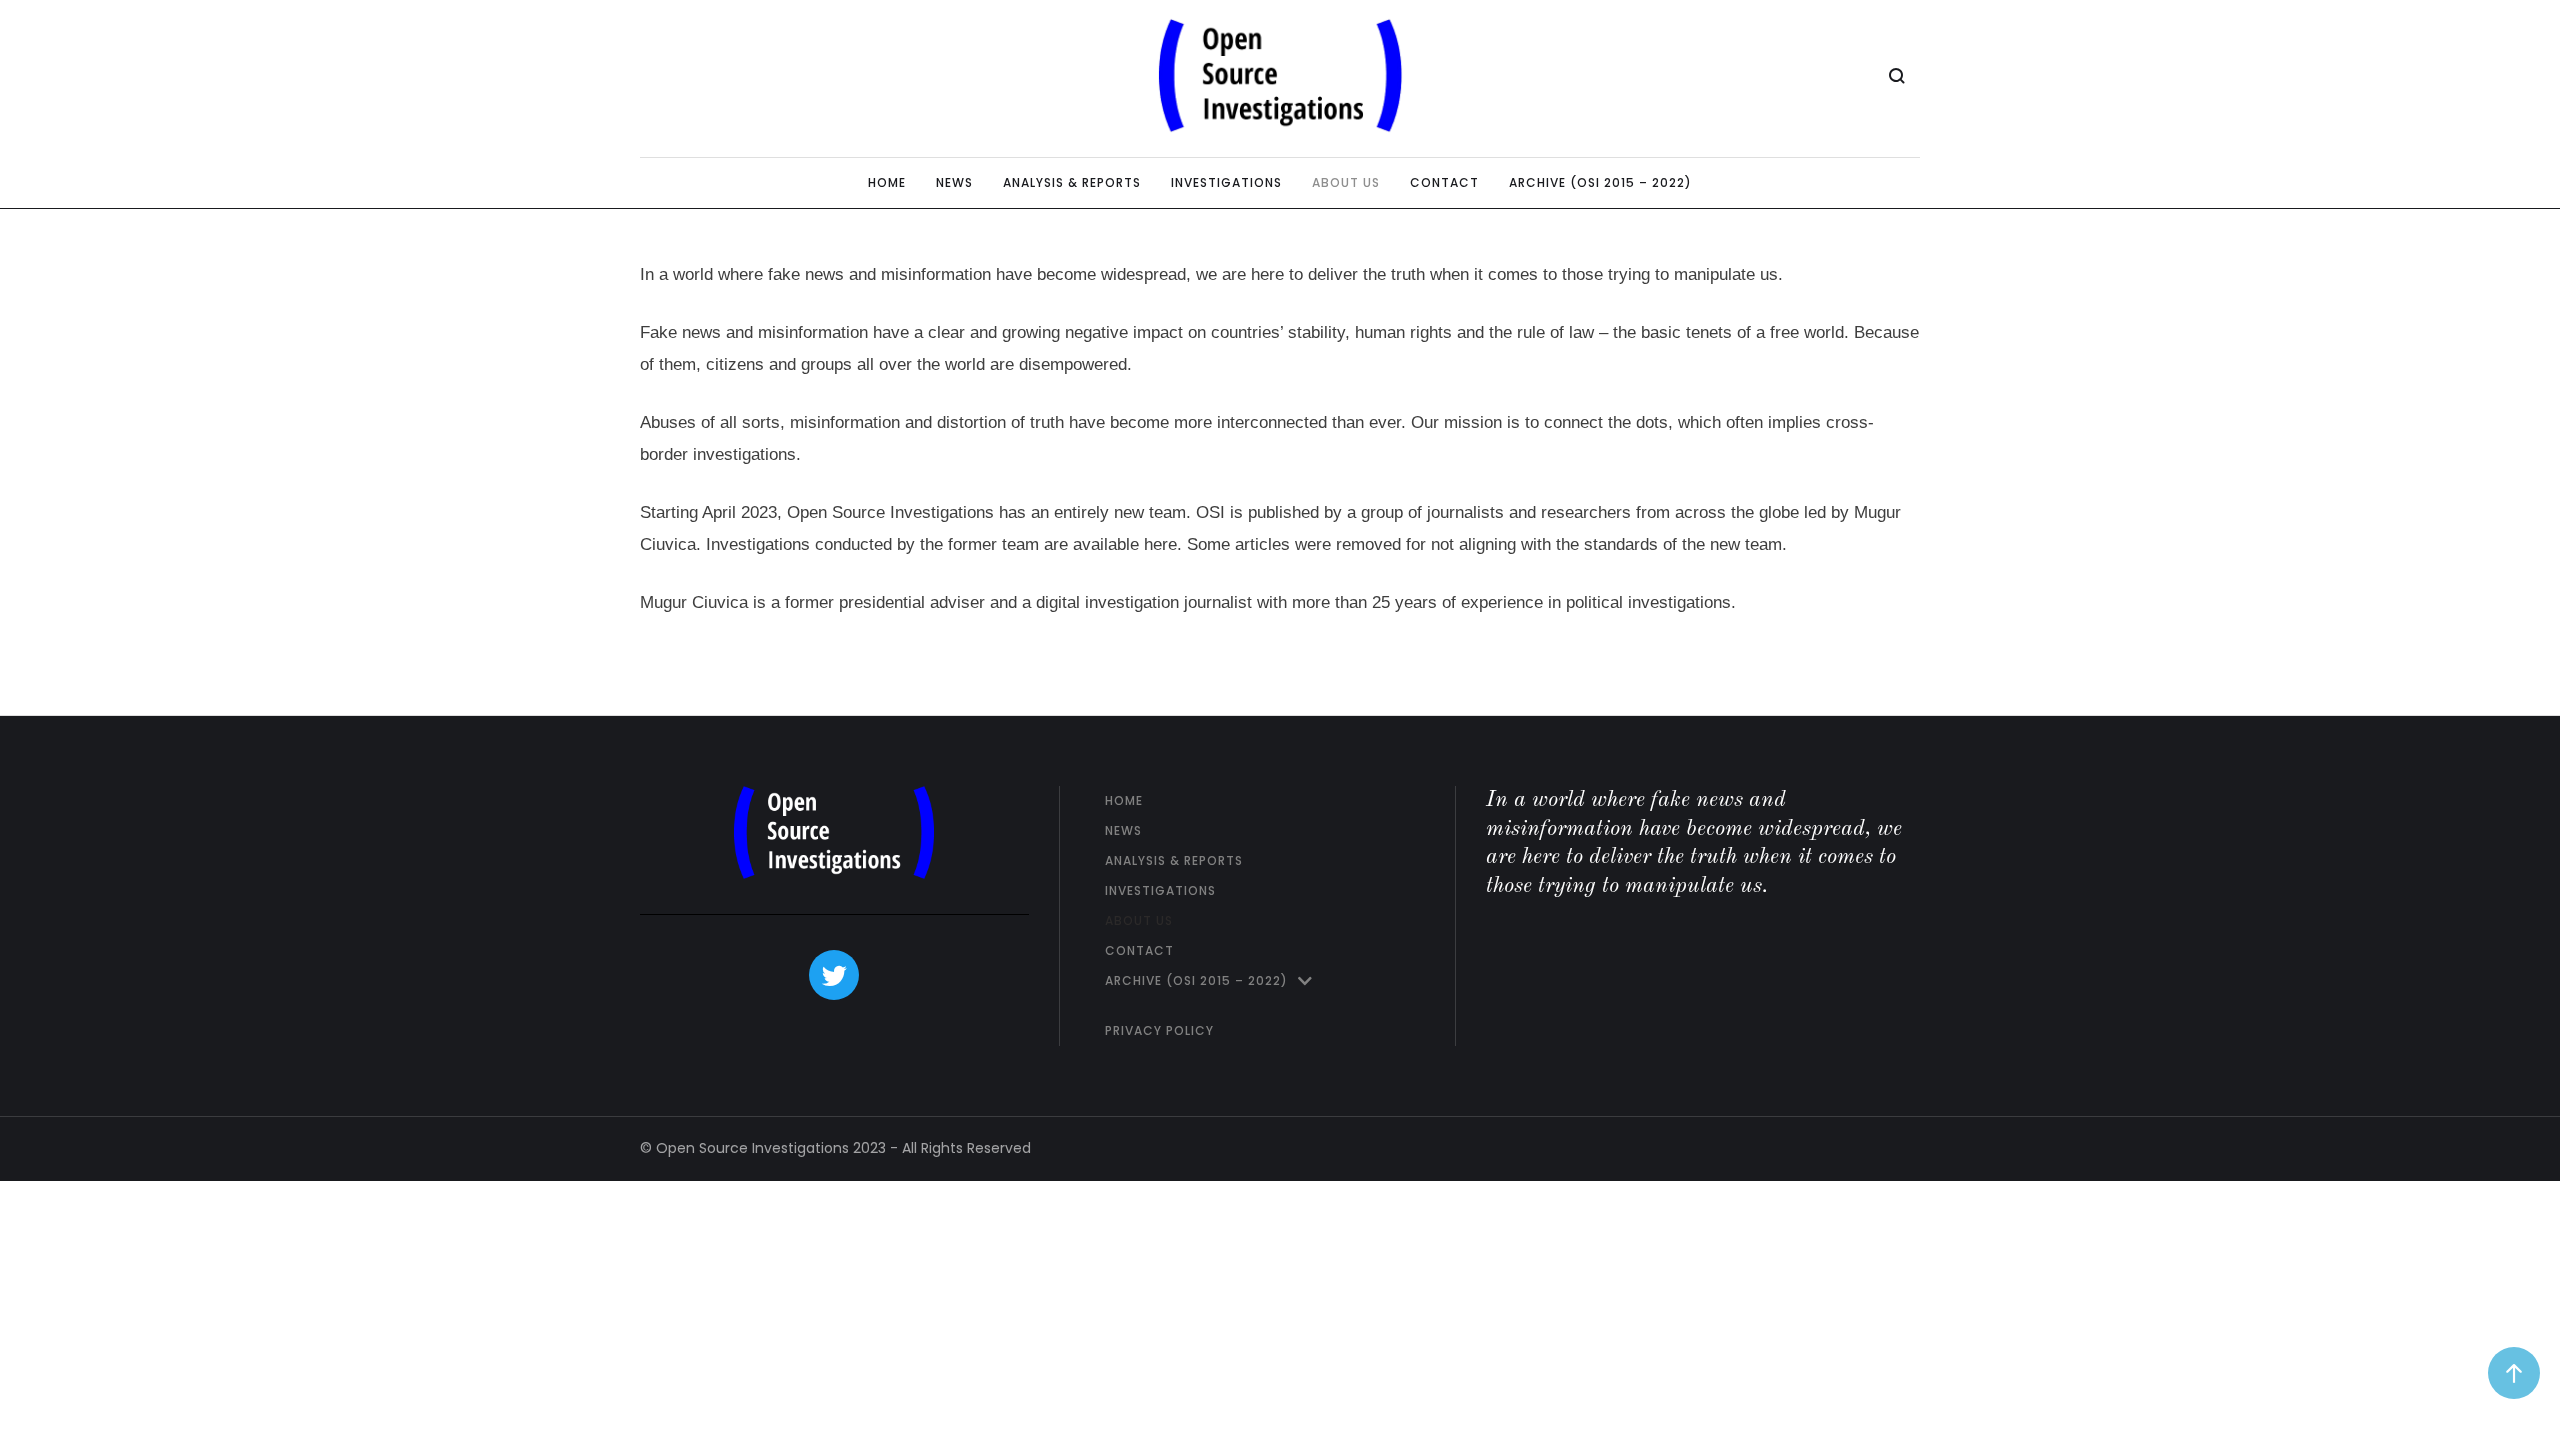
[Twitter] (834, 975)
